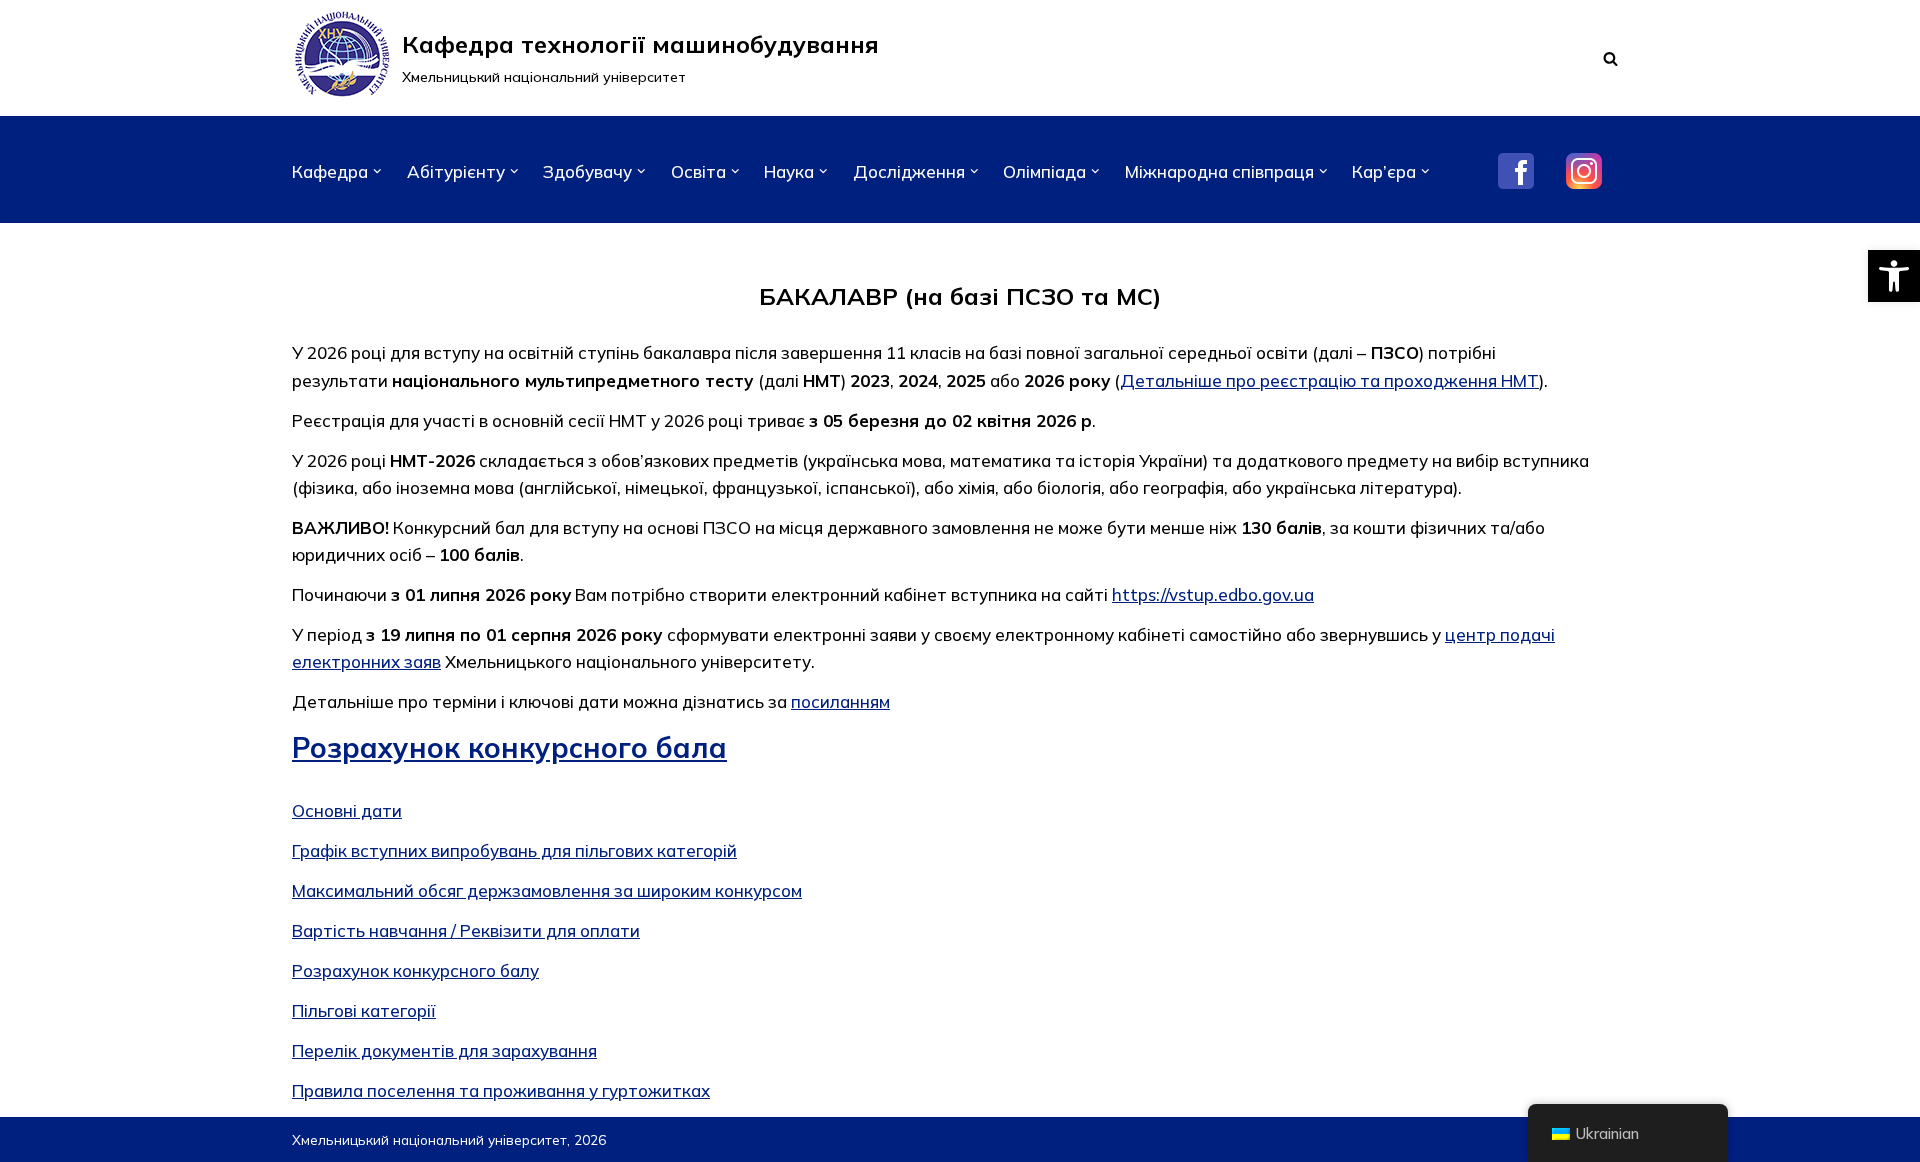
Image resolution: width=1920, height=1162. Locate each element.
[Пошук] (1610, 58)
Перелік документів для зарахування (444, 1050)
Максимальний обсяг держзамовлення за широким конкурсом (547, 890)
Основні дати (347, 810)
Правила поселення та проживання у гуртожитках (501, 1090)
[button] (1894, 276)
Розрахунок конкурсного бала (509, 747)
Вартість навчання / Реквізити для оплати (466, 930)
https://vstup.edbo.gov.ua (1213, 594)
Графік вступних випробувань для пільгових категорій (514, 850)
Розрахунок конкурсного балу (415, 970)
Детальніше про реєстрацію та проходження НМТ (1329, 380)
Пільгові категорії (364, 1010)
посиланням (840, 701)
